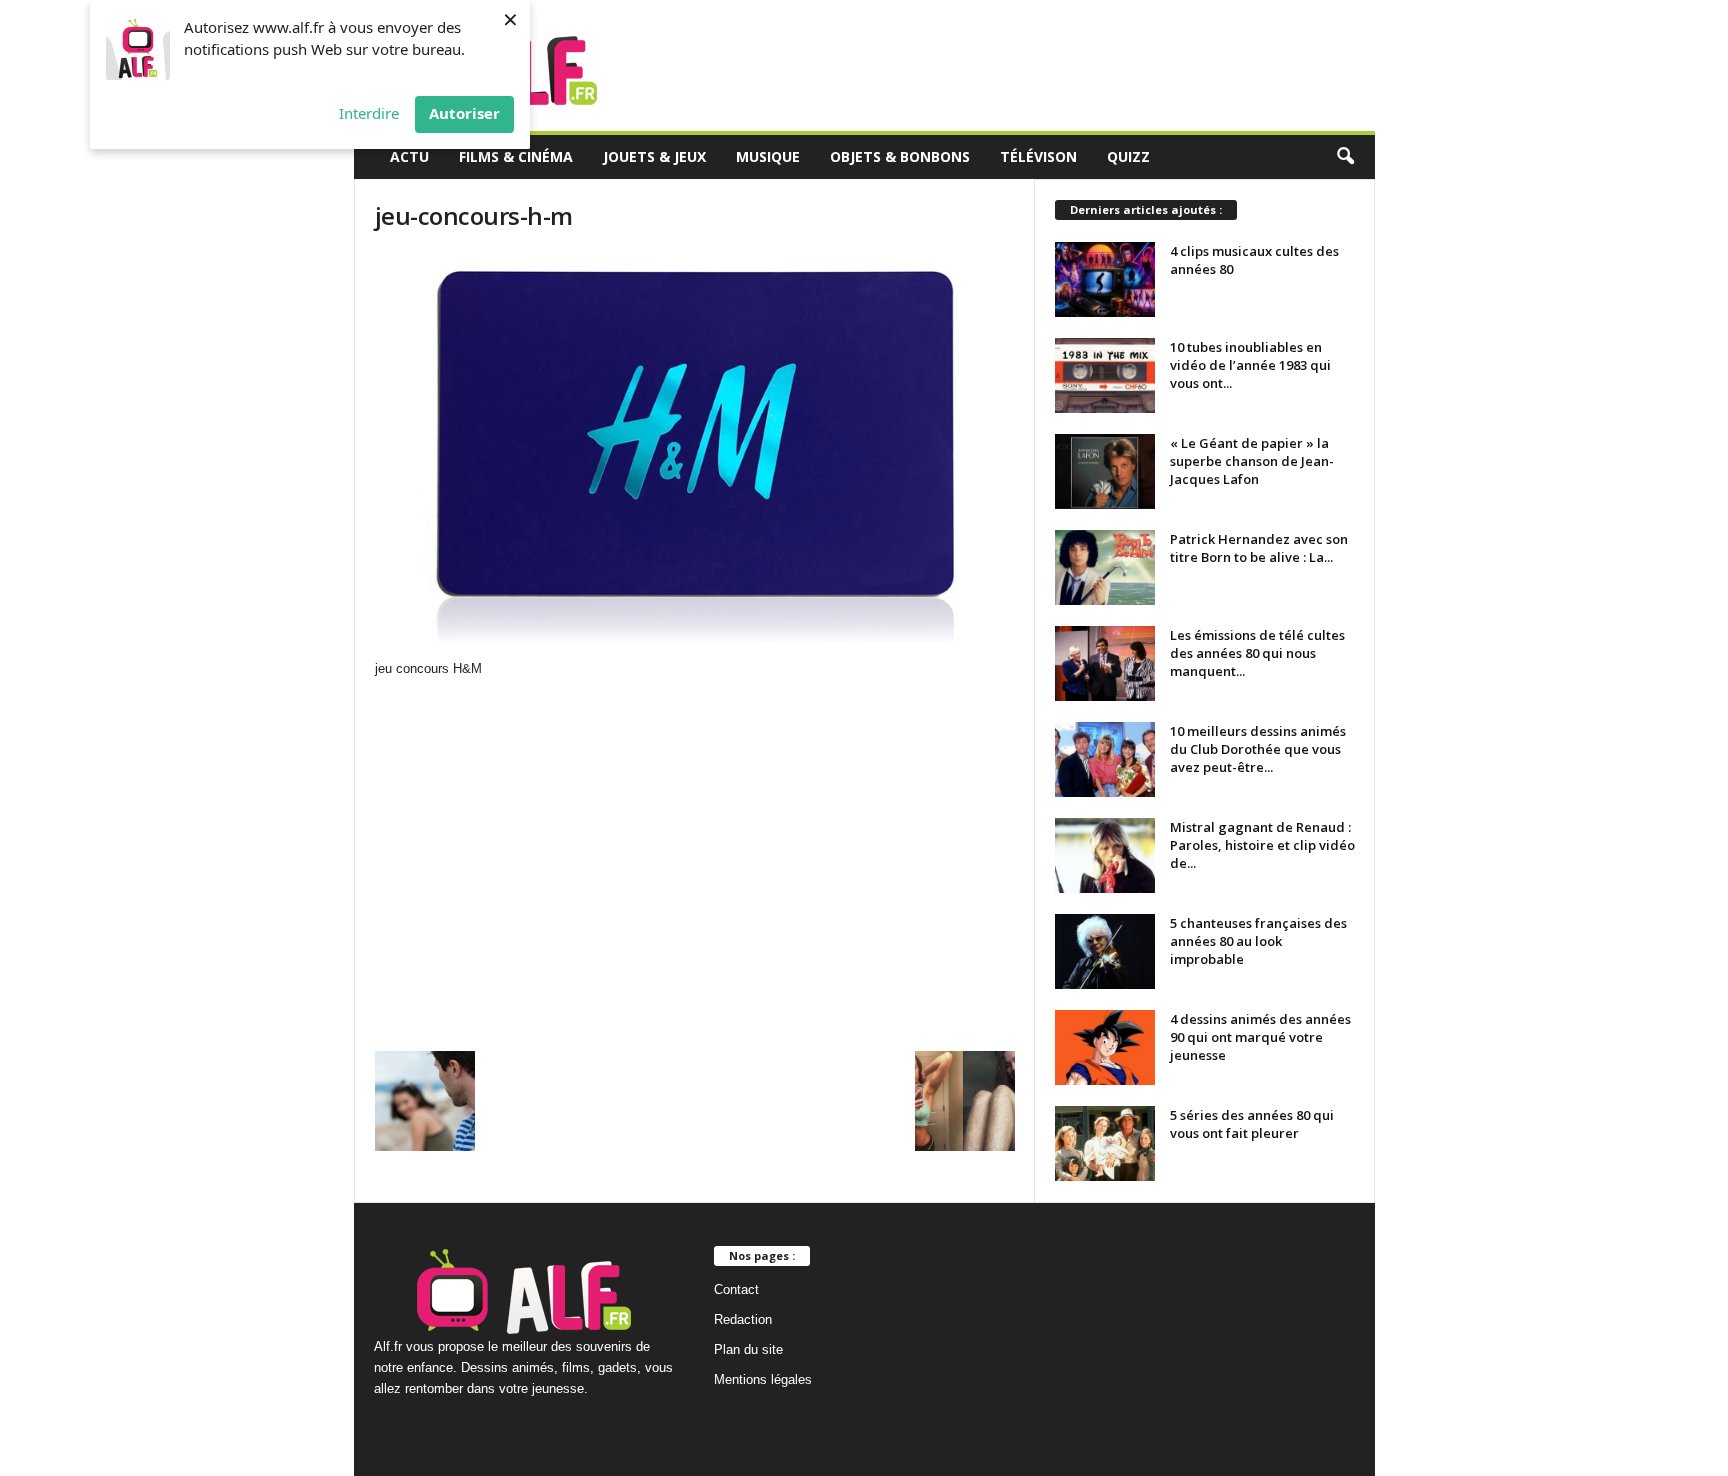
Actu (409, 156)
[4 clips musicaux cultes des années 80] (1105, 279)
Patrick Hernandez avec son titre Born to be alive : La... (1259, 548)
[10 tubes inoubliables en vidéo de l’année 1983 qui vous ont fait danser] (1105, 375)
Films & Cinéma (516, 156)
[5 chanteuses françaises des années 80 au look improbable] (1105, 951)
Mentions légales (763, 1379)
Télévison (1038, 156)
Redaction (743, 1319)
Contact (736, 1289)
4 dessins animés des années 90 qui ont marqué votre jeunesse (1260, 1037)
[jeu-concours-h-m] (695, 455)
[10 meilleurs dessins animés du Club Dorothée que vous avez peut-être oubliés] (1105, 759)
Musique (768, 156)
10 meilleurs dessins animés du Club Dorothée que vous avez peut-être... (1258, 749)
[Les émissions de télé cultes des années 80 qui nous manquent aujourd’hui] (1105, 663)
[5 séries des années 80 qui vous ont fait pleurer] (1105, 1143)
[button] (1345, 157)
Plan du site (748, 1349)
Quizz (1128, 156)
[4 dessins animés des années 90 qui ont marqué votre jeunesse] (1105, 1047)
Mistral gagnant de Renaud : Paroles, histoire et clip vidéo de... (1262, 845)
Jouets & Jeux (654, 156)
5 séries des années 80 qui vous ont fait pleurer (1252, 1124)
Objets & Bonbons (900, 156)
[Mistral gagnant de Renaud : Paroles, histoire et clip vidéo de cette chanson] (1105, 855)
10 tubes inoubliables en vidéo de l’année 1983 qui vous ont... (1250, 365)
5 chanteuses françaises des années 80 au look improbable (1258, 941)
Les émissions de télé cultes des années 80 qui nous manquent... (1257, 653)
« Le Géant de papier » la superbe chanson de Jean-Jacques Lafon (1252, 461)
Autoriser (464, 113)
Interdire (369, 113)
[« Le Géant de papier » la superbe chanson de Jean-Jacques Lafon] (1105, 471)
